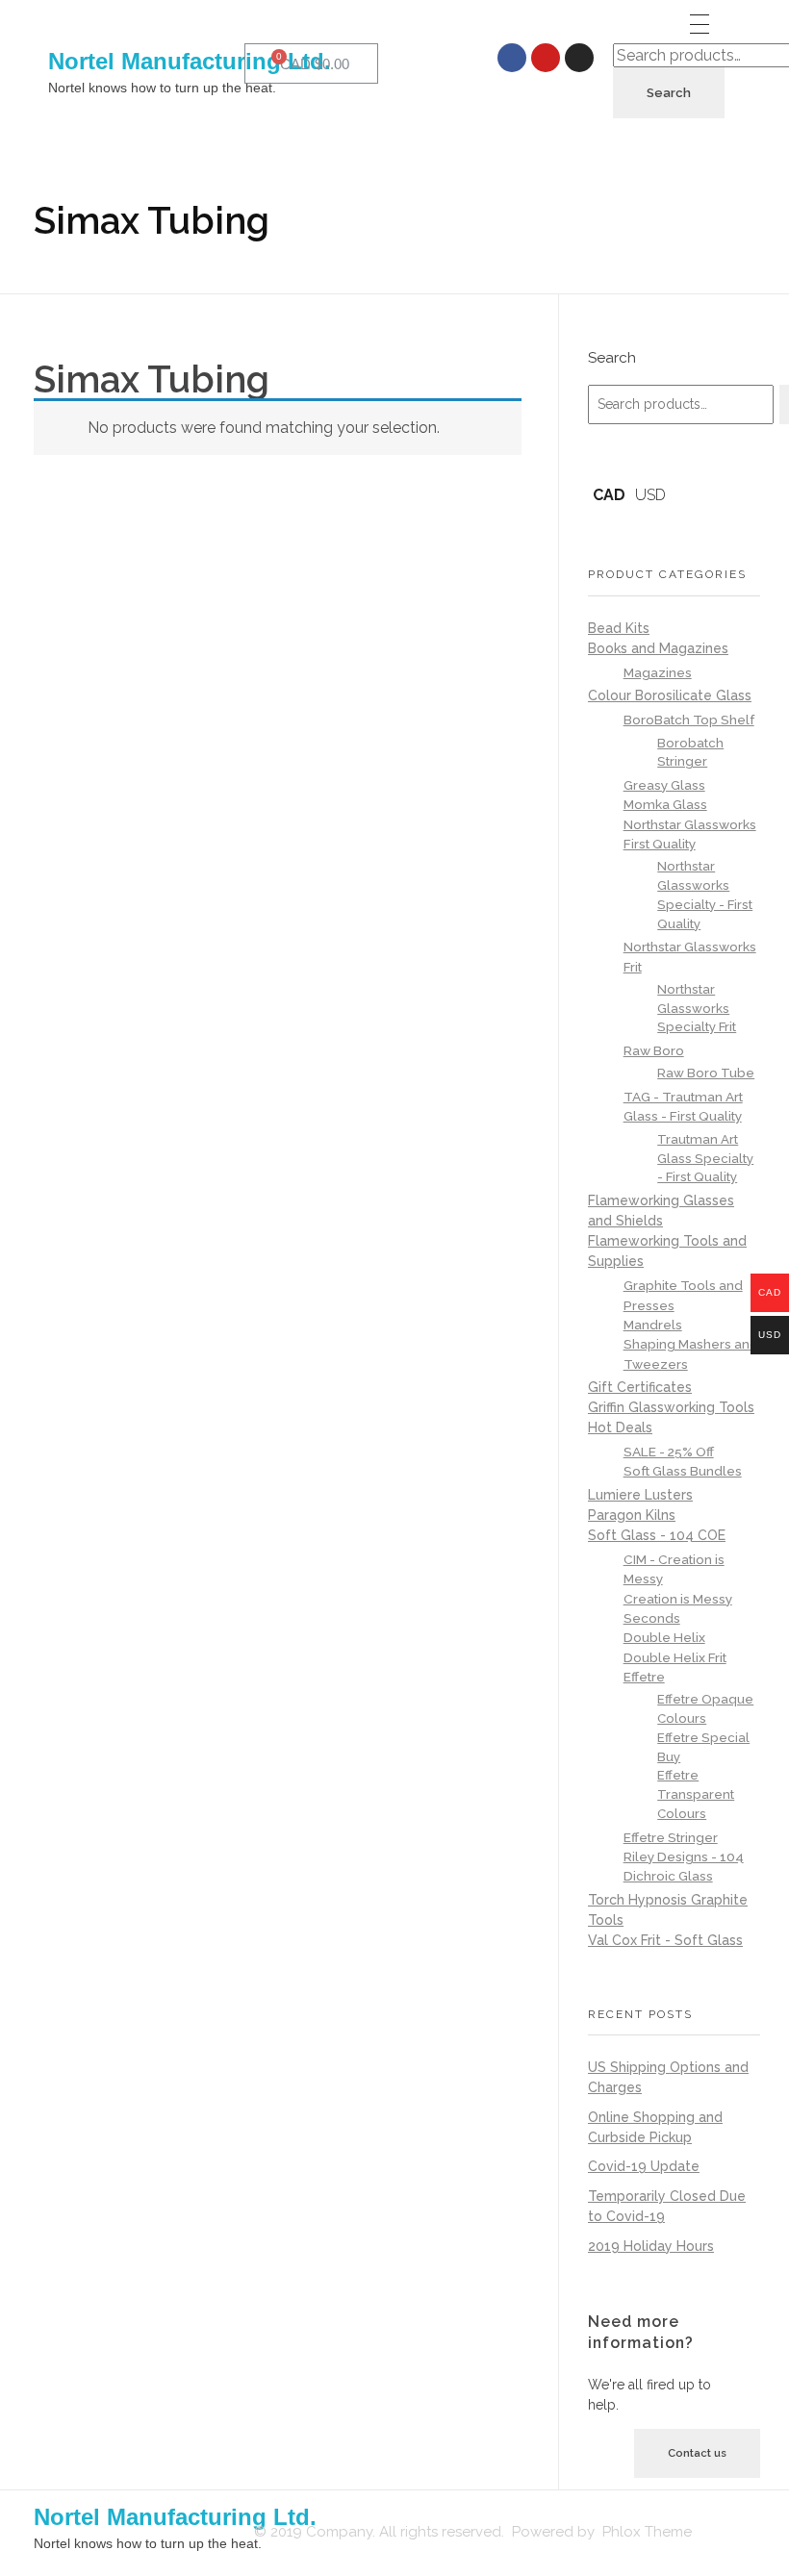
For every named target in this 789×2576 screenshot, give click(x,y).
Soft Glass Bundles (683, 1471)
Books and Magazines (658, 648)
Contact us (697, 2453)
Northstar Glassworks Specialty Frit (697, 1009)
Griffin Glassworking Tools (671, 1407)
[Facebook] (512, 58)
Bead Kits (619, 628)
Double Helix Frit (675, 1657)
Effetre (644, 1677)
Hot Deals (620, 1427)
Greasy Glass (664, 785)
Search (669, 93)
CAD (609, 495)
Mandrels (653, 1325)
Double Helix (664, 1637)
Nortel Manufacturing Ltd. (190, 61)
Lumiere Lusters (640, 1495)
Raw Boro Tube (706, 1073)
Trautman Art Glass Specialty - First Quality (705, 1159)
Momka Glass (665, 804)
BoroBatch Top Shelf (689, 720)
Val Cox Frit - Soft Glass (665, 1940)
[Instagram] (579, 58)
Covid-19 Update (644, 2166)
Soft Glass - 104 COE (657, 1535)
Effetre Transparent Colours (696, 1794)
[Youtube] (546, 58)
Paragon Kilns (632, 1515)
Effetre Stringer (671, 1837)
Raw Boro (654, 1050)
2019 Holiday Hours (651, 2246)
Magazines (658, 672)
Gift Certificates (640, 1387)
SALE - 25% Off (669, 1452)
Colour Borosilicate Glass (670, 695)
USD (650, 495)
